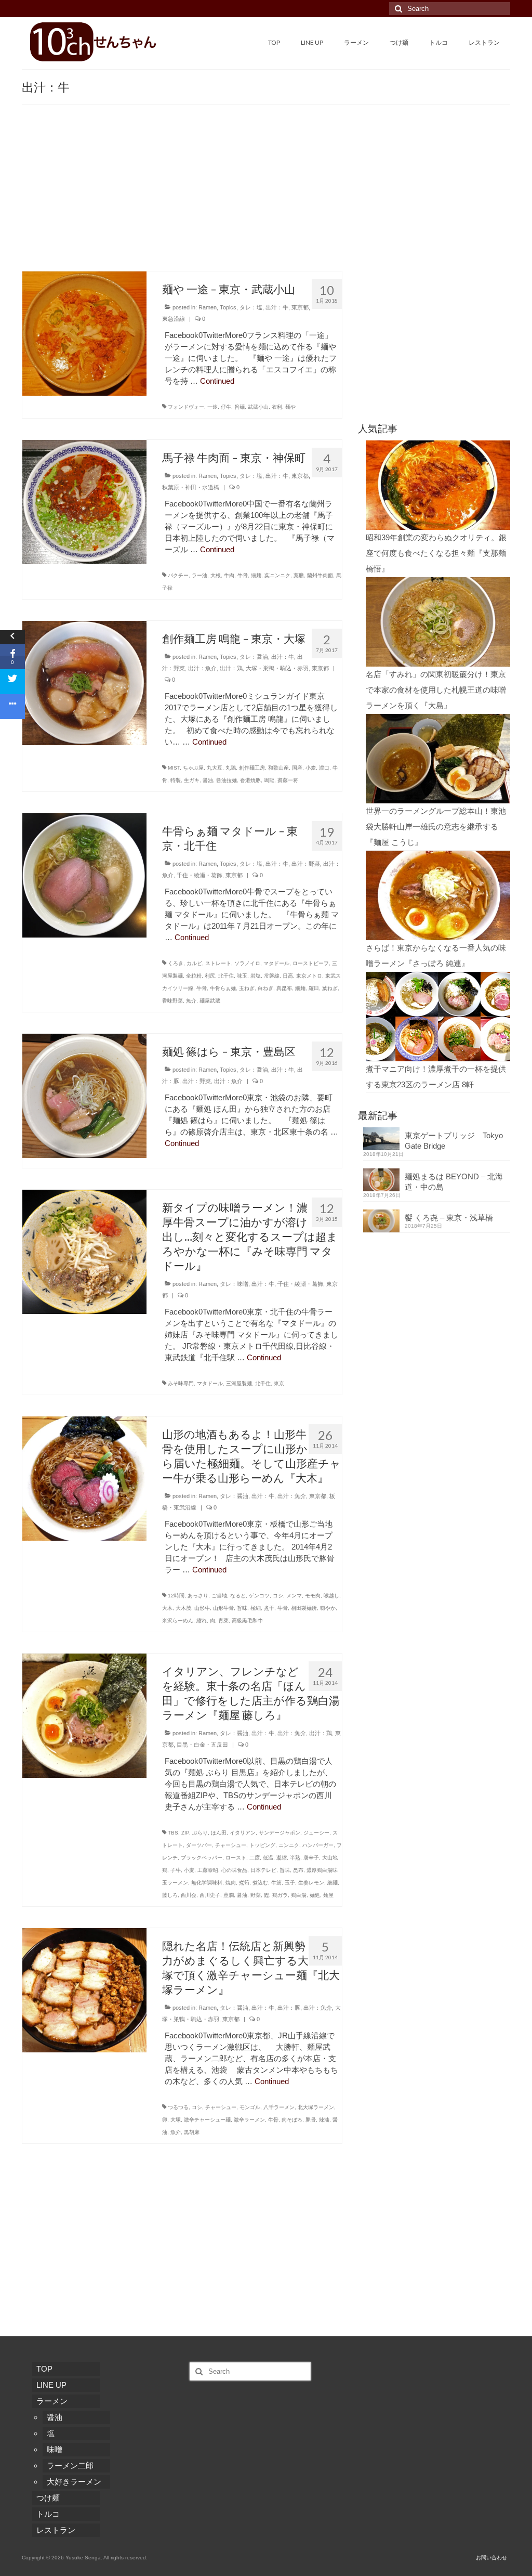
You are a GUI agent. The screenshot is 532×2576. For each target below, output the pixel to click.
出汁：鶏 (231, 668)
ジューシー (316, 1833)
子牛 (176, 1870)
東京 (279, 1383)
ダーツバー (199, 1845)
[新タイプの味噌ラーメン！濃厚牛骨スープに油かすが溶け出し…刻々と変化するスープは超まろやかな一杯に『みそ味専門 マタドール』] (84, 1251)
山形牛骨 (223, 1608)
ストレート (218, 963)
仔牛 (226, 407)
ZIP (185, 1833)
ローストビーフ (311, 963)
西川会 (189, 1895)
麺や (290, 407)
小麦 (311, 768)
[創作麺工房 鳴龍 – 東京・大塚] (84, 682)
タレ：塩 (251, 307)
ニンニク (289, 1845)
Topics (228, 307)
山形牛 (202, 1608)
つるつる (178, 2107)
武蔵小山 (258, 407)
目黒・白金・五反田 (202, 1745)
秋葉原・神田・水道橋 (191, 487)
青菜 (223, 1621)
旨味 (242, 1608)
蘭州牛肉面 (320, 575)
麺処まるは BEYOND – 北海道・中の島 (454, 1182)
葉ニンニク (277, 575)
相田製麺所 (304, 1608)
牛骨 (243, 575)
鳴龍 (269, 780)
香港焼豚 (250, 780)
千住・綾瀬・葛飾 (199, 875)
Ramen (208, 307)
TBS (173, 1833)
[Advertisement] (266, 193)
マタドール (276, 963)
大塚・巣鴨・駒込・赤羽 (277, 668)
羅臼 (314, 988)
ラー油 (199, 575)
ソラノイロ (247, 963)
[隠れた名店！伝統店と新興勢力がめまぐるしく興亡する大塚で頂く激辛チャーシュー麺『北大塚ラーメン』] (84, 1989)
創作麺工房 (252, 768)
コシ (278, 1596)
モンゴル (250, 2107)
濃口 (324, 768)
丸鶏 (231, 768)
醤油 (208, 780)
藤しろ (170, 1895)
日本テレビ (263, 1870)
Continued (217, 381)
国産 (297, 768)
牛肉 (229, 575)
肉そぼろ (292, 2120)
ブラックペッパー (202, 1858)
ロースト (236, 1858)
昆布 (298, 1870)
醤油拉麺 (227, 780)
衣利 (277, 407)
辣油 (324, 2120)
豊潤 (229, 1895)
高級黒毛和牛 (247, 1621)
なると (238, 1596)
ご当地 (219, 1596)
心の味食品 (234, 1870)
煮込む (260, 1883)
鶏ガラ (280, 1895)
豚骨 (311, 2120)
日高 (288, 976)
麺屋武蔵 (210, 1001)
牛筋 (276, 1883)
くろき (176, 963)
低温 (268, 1858)
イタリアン (243, 1833)
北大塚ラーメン (316, 2107)
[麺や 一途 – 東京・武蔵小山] (84, 333)
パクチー (178, 575)
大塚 (176, 2120)
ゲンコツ (259, 1596)
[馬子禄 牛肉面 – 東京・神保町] (84, 501)
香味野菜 (172, 1001)
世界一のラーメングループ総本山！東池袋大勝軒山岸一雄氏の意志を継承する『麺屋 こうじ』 (436, 827)
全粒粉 (194, 976)
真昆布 (284, 988)
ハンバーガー (318, 1845)
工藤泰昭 (208, 1870)
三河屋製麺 (239, 1383)
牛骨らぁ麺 (223, 988)
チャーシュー (231, 1845)
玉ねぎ (247, 988)
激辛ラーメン (249, 2120)
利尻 (210, 976)
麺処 (315, 1895)
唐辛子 (311, 1858)
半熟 (295, 1858)
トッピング (262, 1845)
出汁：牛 (277, 307)
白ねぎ (265, 988)
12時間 (176, 1596)
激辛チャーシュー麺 (207, 2120)
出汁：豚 (289, 2008)
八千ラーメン (279, 2107)
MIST (174, 768)
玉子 (290, 1883)
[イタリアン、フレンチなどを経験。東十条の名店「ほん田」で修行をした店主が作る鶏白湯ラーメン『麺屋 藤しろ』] (84, 1715)
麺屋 (328, 1895)
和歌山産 (278, 768)
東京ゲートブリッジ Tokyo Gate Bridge (454, 1141)
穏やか (328, 1608)
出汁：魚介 (202, 668)
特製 (176, 780)
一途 (212, 407)
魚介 (191, 1001)
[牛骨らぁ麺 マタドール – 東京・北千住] (84, 874)
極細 (256, 1608)
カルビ (194, 963)
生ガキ (192, 780)
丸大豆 (215, 768)
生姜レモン (311, 1883)
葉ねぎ (330, 988)
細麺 (256, 575)
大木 (167, 1608)
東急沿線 (174, 319)
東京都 (300, 307)
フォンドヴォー (186, 407)
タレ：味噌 (234, 1284)
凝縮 (282, 1858)
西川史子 (210, 1895)
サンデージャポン (280, 1833)
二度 (255, 1858)
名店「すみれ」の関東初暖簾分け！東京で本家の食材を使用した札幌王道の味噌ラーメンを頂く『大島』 (436, 690)
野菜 (256, 1895)
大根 (216, 575)
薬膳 (299, 575)
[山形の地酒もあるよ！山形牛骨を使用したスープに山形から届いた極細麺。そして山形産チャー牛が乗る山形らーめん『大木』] (84, 1478)
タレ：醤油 (254, 657)
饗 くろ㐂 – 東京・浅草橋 (449, 1218)
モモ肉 (313, 1596)
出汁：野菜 (306, 864)
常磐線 (272, 976)
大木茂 (183, 1608)
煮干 (269, 1608)
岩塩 (256, 976)
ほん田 (219, 1833)
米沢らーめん (178, 1621)
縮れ (202, 1621)
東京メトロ (309, 976)
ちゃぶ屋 (193, 768)
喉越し (331, 1596)
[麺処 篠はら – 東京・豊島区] (84, 1095)
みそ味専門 (181, 1383)
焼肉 (231, 1883)
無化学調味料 (207, 1883)
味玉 (242, 976)
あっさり (198, 1596)
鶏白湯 (299, 1895)
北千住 (226, 976)
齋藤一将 (288, 780)
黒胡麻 (192, 2132)
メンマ (294, 1596)
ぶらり (200, 1833)
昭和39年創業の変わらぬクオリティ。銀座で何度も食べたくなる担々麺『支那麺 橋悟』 (436, 553)
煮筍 (244, 1883)
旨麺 (240, 407)
